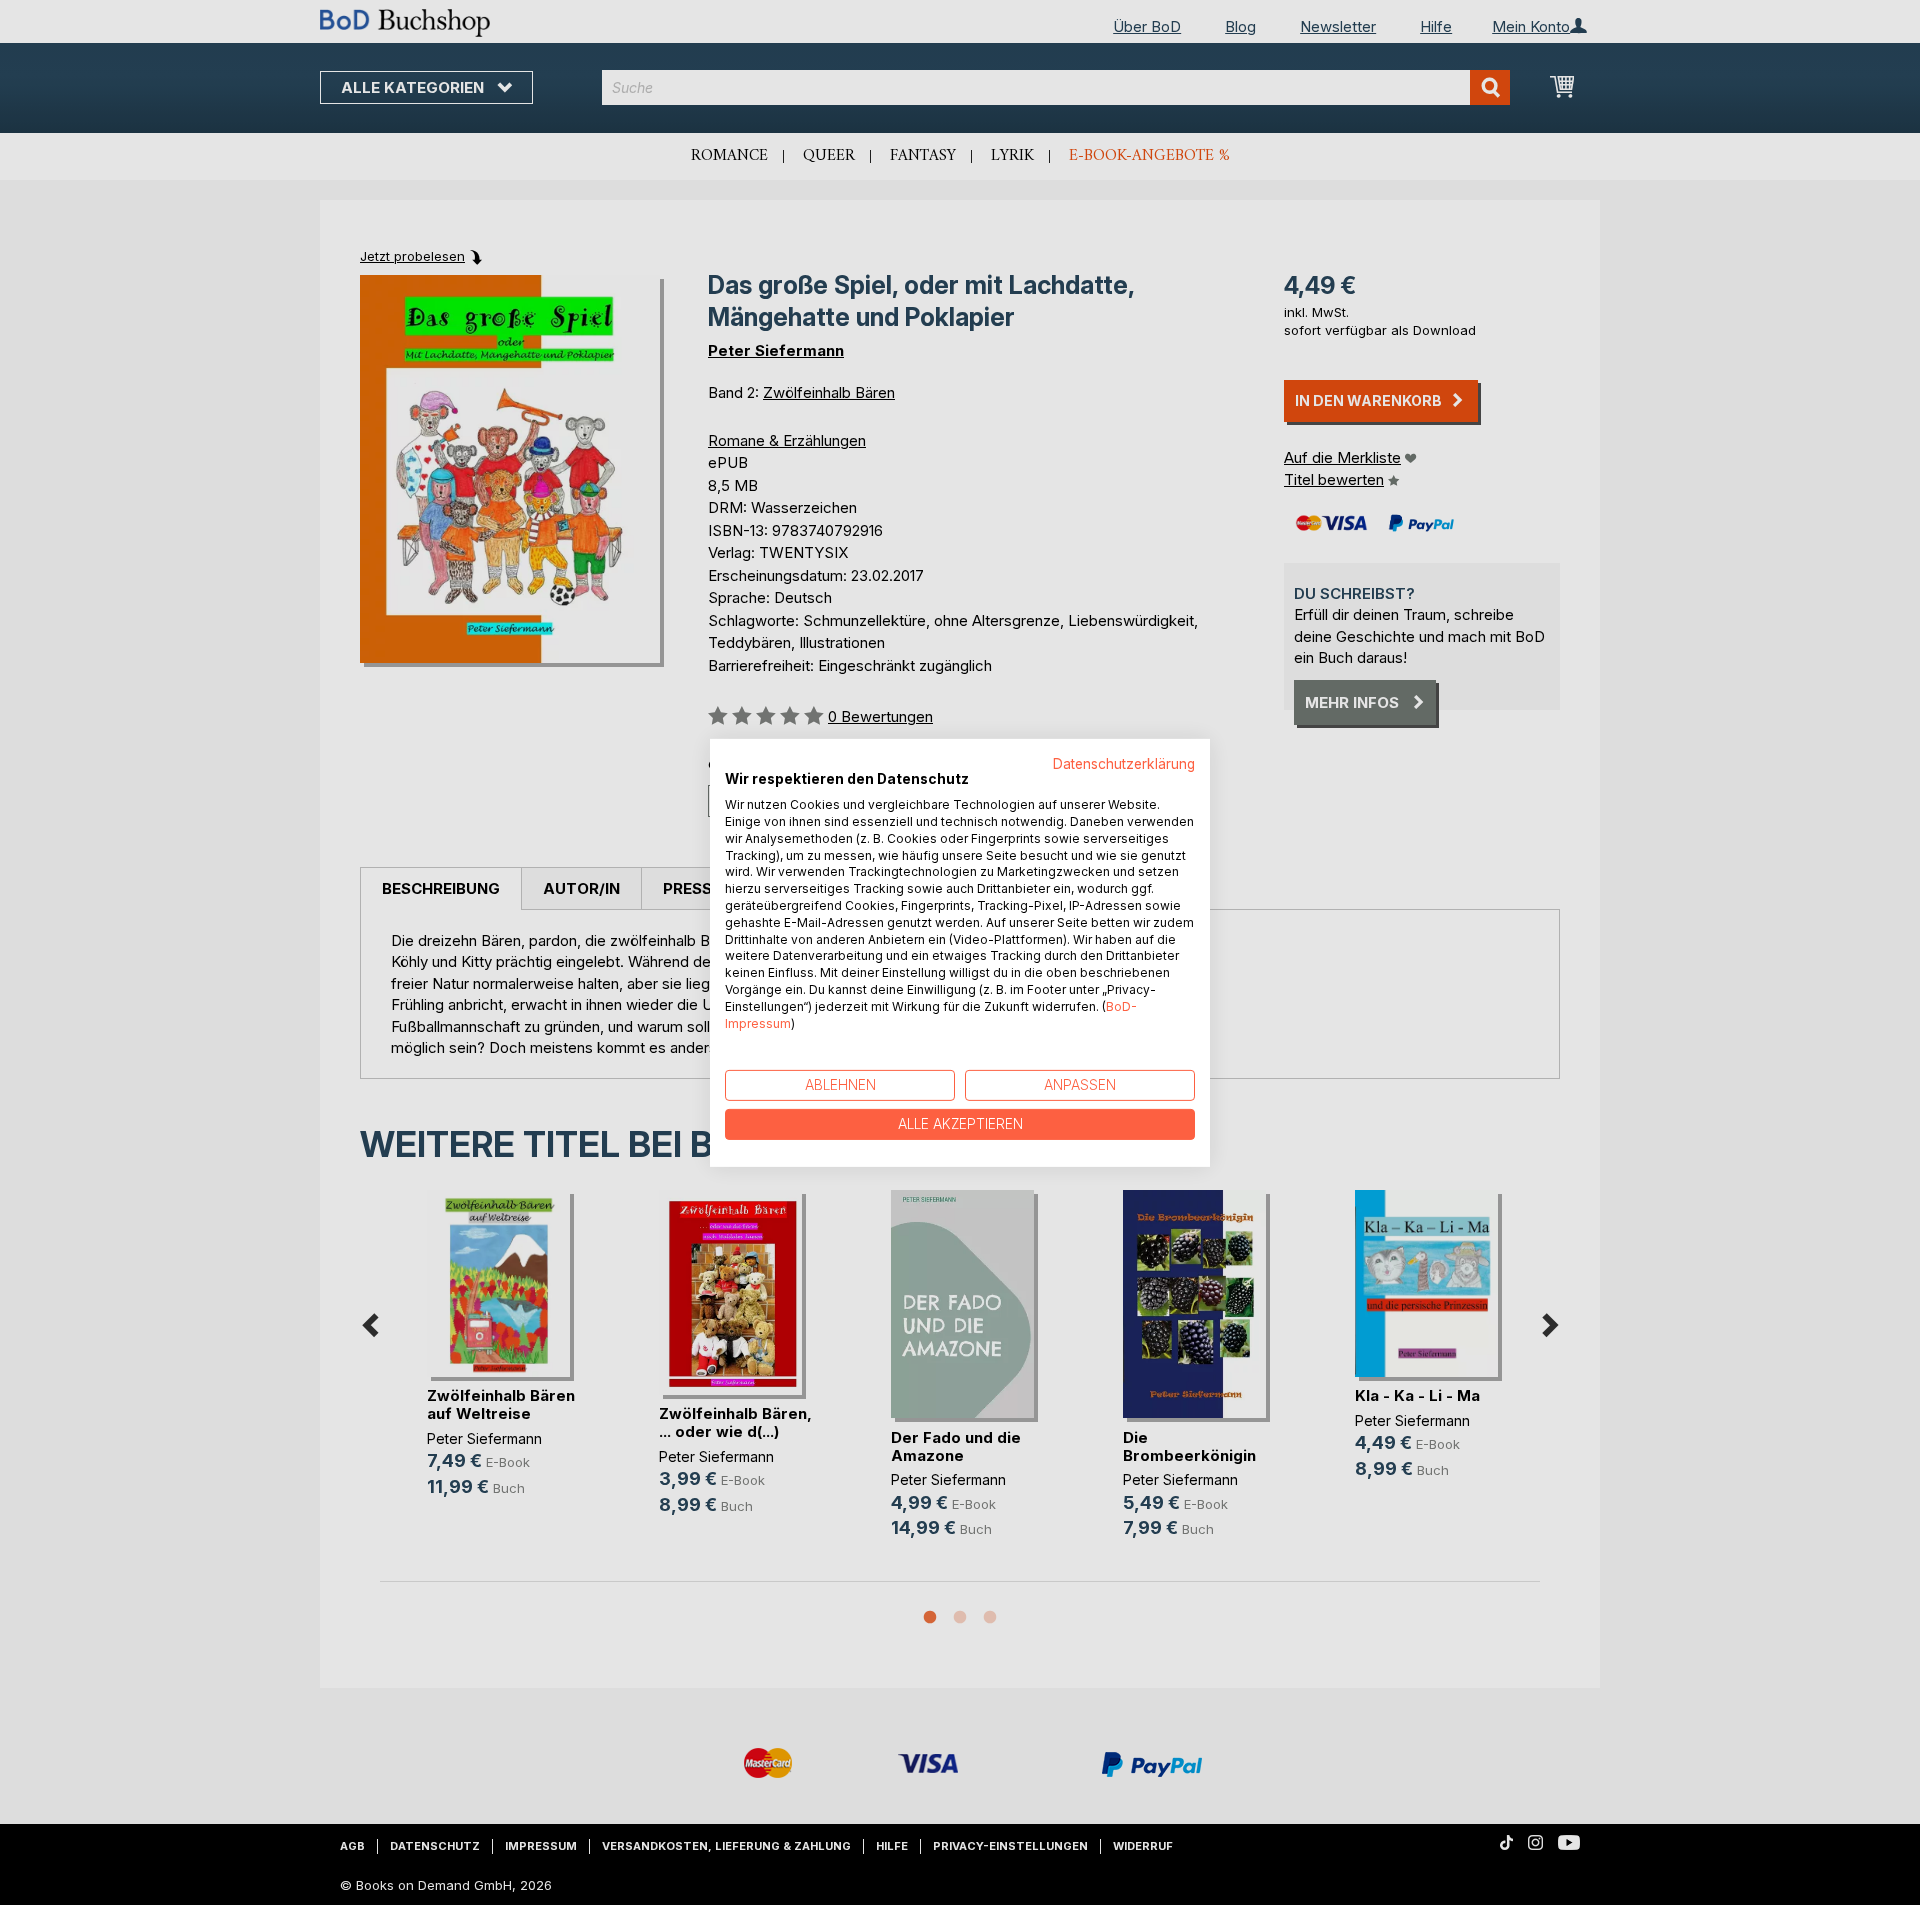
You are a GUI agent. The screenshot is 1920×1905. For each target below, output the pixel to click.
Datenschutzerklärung (1124, 763)
